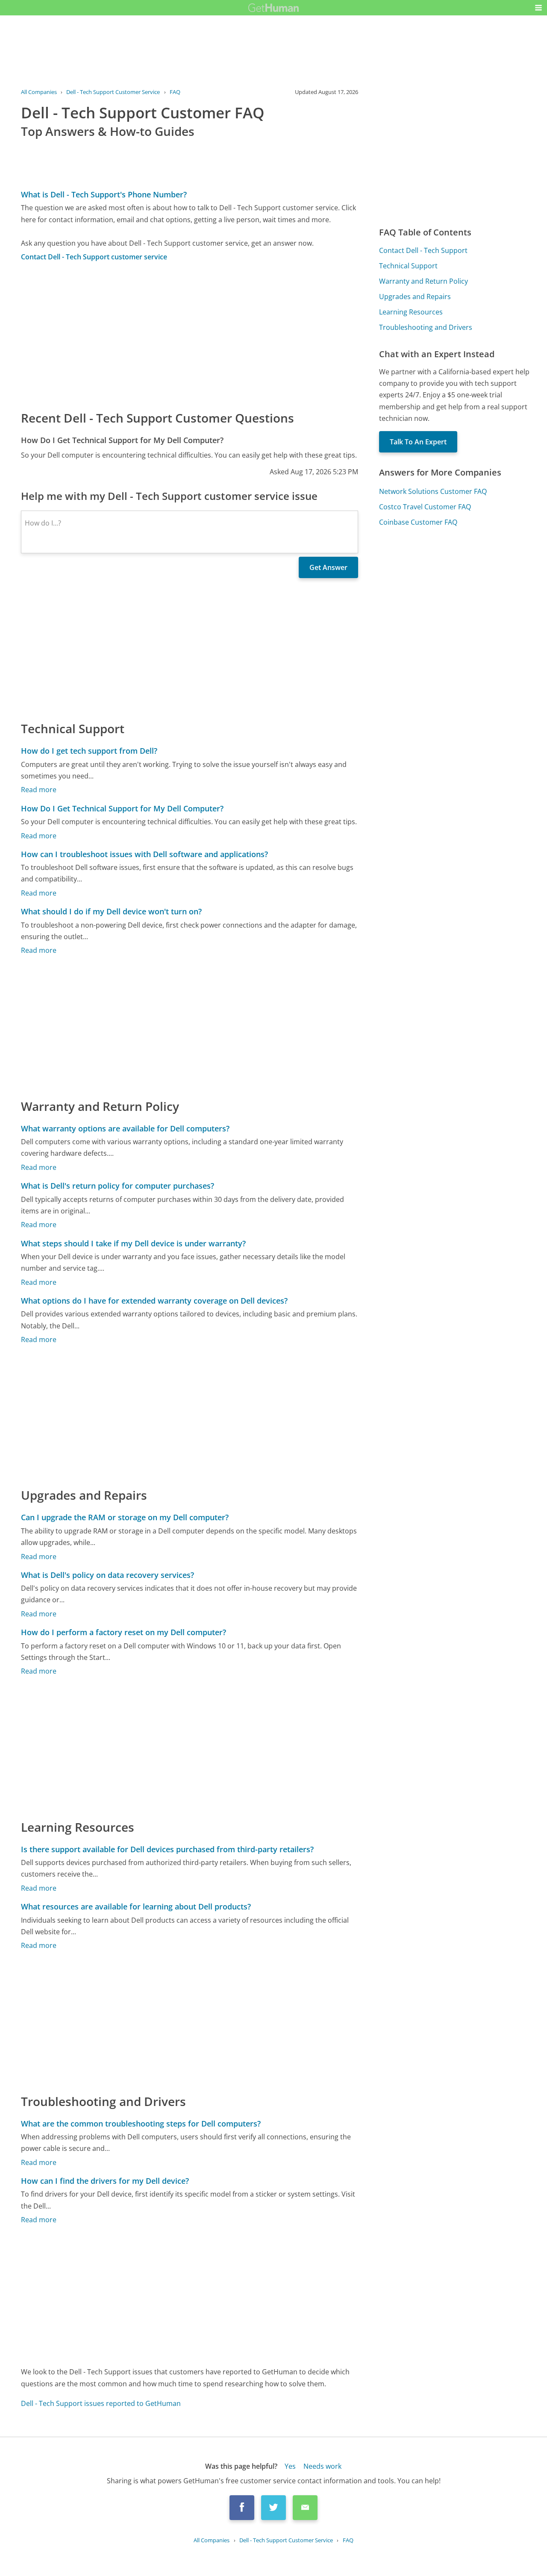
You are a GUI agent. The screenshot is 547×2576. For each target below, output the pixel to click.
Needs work (322, 2466)
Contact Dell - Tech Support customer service (94, 257)
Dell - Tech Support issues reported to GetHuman (101, 2403)
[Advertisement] (190, 335)
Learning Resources (411, 312)
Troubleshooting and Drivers (426, 327)
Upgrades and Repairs (415, 297)
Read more (39, 790)
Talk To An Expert (418, 442)
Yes (290, 2466)
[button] (538, 8)
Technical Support (408, 266)
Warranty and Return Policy (423, 281)
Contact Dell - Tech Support (423, 250)
